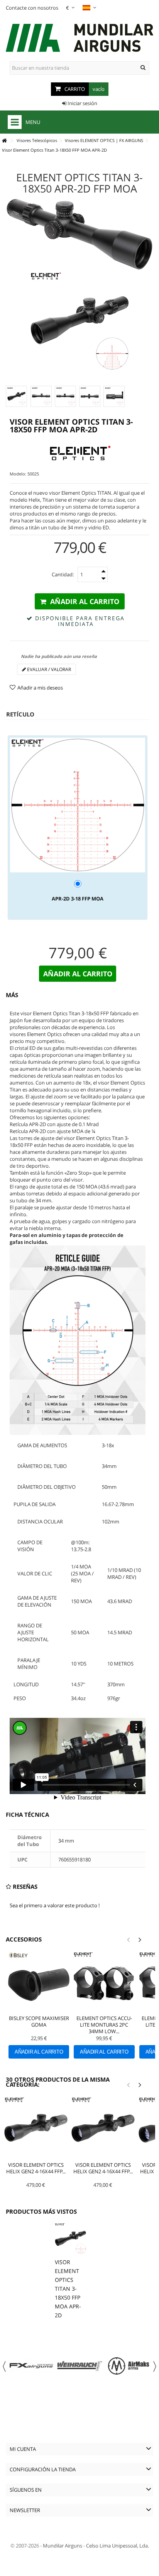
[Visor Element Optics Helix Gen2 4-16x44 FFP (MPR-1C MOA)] (103, 2128)
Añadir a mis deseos (40, 688)
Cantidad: (63, 574)
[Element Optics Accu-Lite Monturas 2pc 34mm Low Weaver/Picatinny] (104, 1982)
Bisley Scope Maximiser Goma (39, 2021)
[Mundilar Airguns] (79, 39)
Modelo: (18, 474)
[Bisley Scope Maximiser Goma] (39, 1982)
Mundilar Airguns (63, 2546)
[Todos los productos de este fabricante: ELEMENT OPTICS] (79, 454)
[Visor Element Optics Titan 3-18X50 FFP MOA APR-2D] (16, 396)
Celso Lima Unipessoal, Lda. (118, 2546)
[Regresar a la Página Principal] (4, 141)
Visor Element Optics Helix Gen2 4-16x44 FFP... (36, 2168)
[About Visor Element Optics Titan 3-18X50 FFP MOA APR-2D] (70, 2239)
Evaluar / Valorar (48, 669)
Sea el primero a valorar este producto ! (55, 1905)
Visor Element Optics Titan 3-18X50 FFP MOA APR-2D (68, 2289)
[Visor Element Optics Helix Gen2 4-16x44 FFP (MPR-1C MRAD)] (36, 2128)
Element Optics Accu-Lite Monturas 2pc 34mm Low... (104, 2025)
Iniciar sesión (82, 103)
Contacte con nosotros (32, 8)
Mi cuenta (23, 2449)
